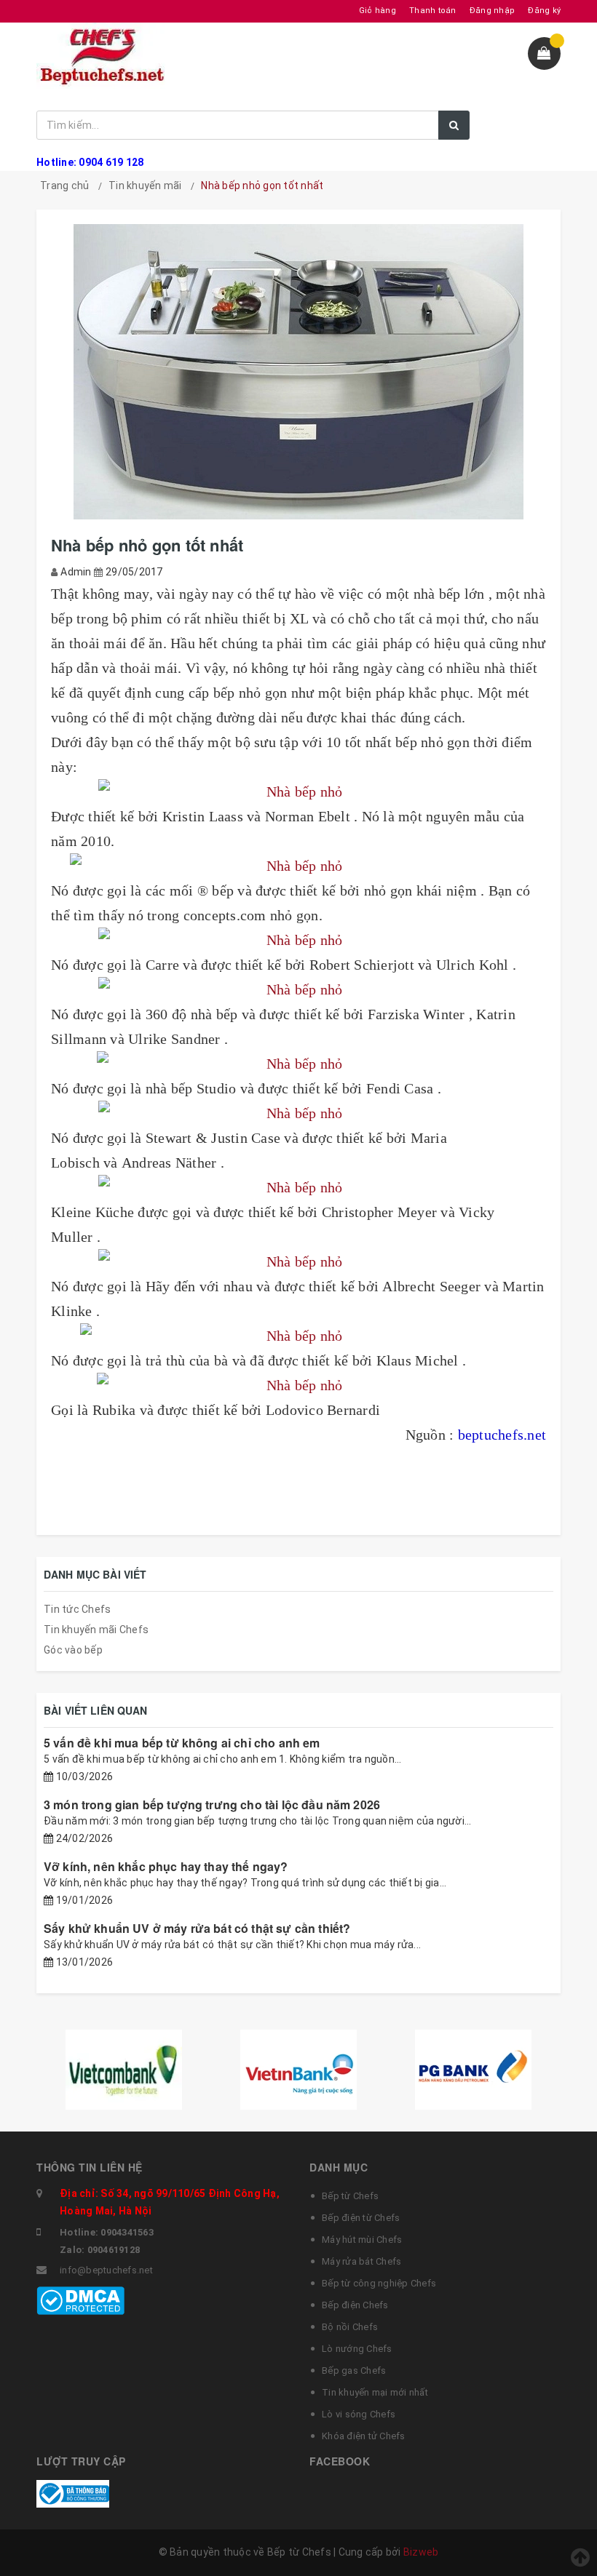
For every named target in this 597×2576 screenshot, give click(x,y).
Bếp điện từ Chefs (361, 2218)
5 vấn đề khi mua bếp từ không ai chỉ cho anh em (182, 1743)
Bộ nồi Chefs (350, 2327)
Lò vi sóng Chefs (359, 2414)
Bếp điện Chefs (355, 2305)
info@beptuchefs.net (106, 2270)
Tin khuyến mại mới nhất (375, 2392)
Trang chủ (64, 186)
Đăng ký (544, 11)
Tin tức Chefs (77, 1609)
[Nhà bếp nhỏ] (298, 791)
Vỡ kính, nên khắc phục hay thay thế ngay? (166, 1866)
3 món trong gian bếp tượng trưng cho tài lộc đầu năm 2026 (212, 1805)
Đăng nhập (492, 11)
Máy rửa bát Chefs (361, 2261)
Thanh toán (433, 11)
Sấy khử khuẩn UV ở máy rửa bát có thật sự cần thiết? (197, 1928)
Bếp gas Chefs (354, 2370)
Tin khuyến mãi (145, 186)
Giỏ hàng (377, 11)
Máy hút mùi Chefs (362, 2240)
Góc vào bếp (73, 1650)
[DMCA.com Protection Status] (80, 2300)
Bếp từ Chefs (350, 2196)
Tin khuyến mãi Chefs (96, 1630)
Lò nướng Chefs (357, 2349)
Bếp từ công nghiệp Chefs (379, 2283)
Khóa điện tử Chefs (364, 2436)
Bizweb (421, 2552)
